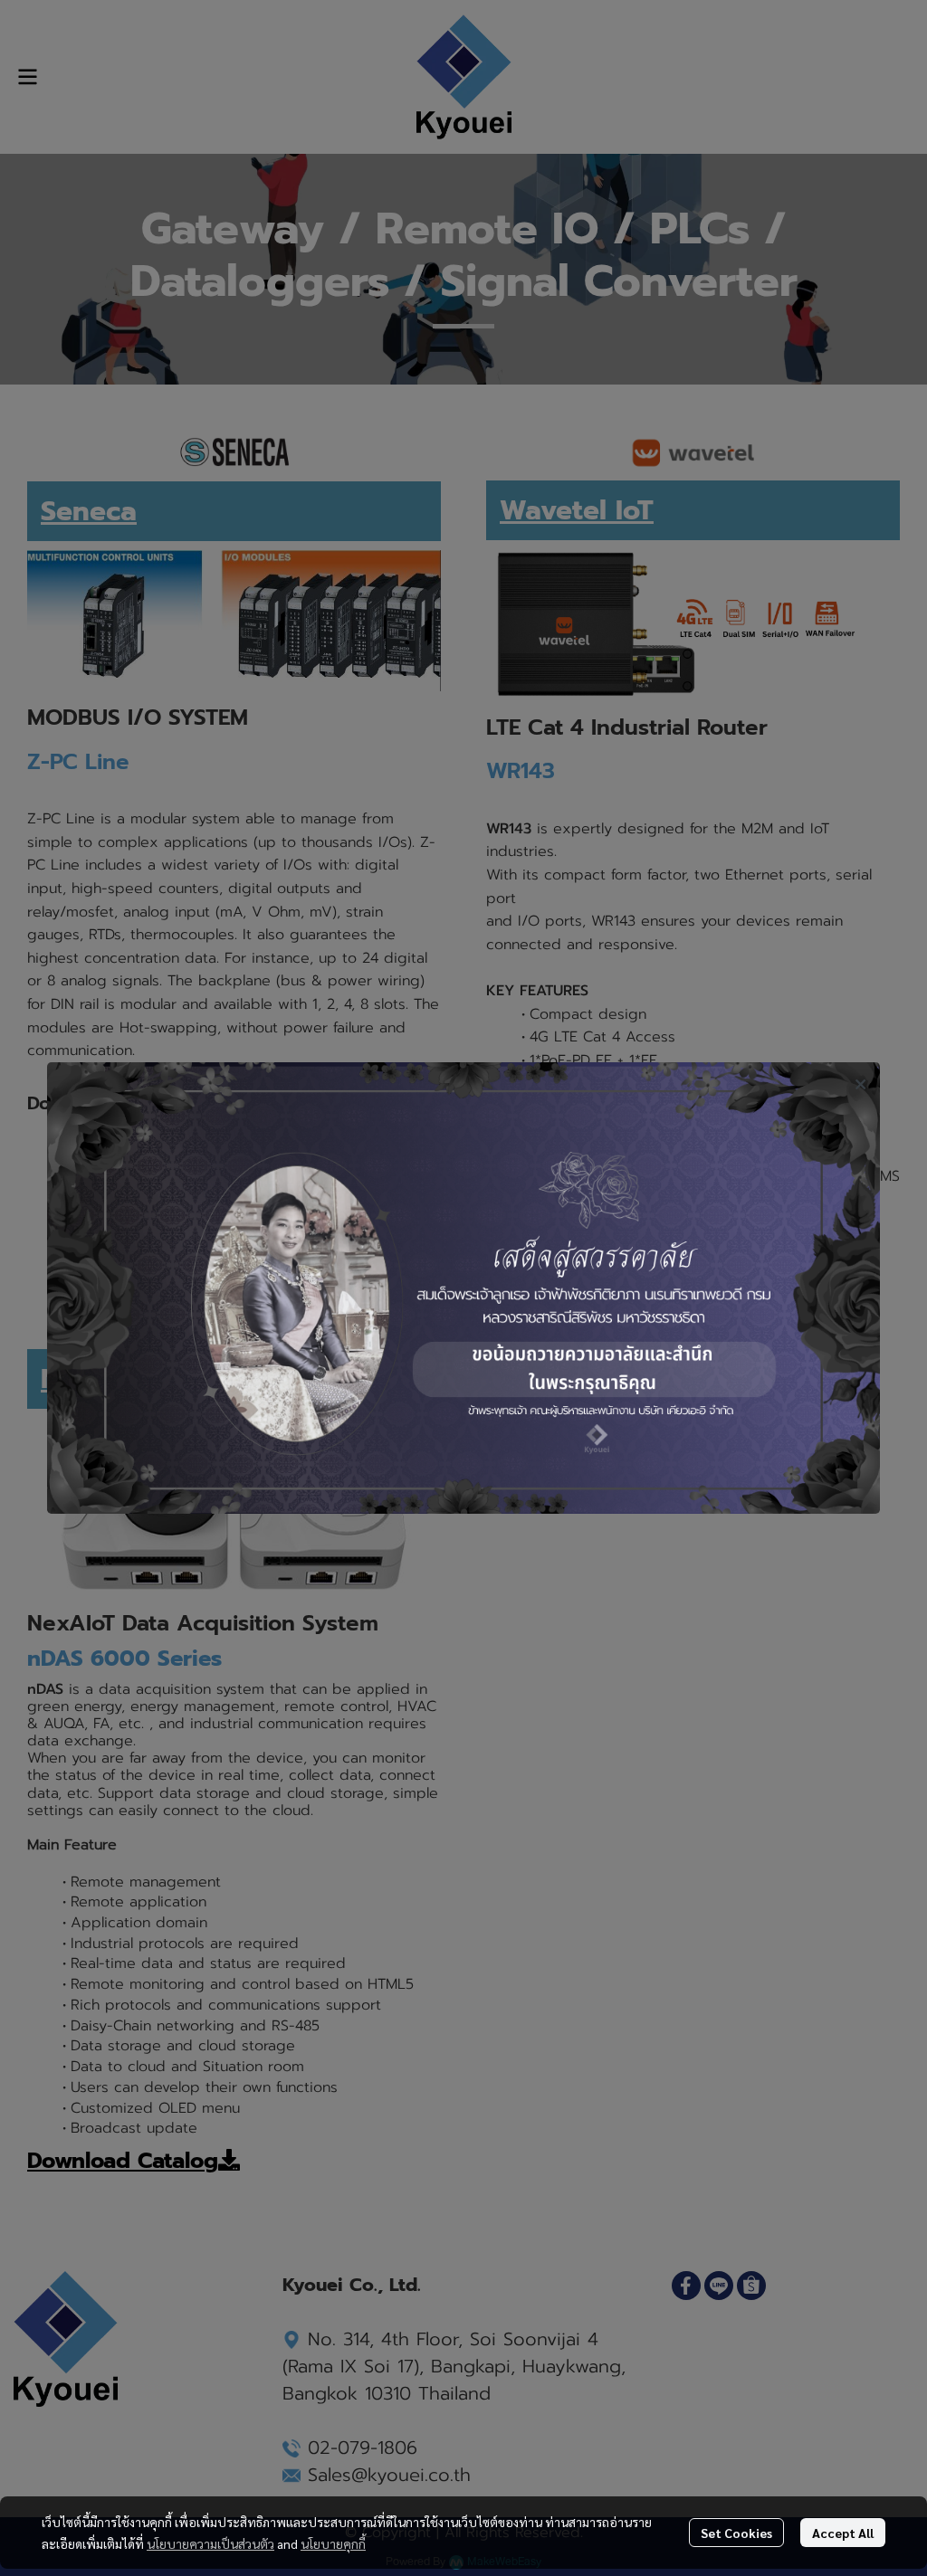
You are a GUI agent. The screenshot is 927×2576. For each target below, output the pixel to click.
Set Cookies (736, 2533)
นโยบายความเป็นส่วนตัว (210, 2543)
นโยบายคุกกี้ (333, 2543)
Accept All (843, 2533)
